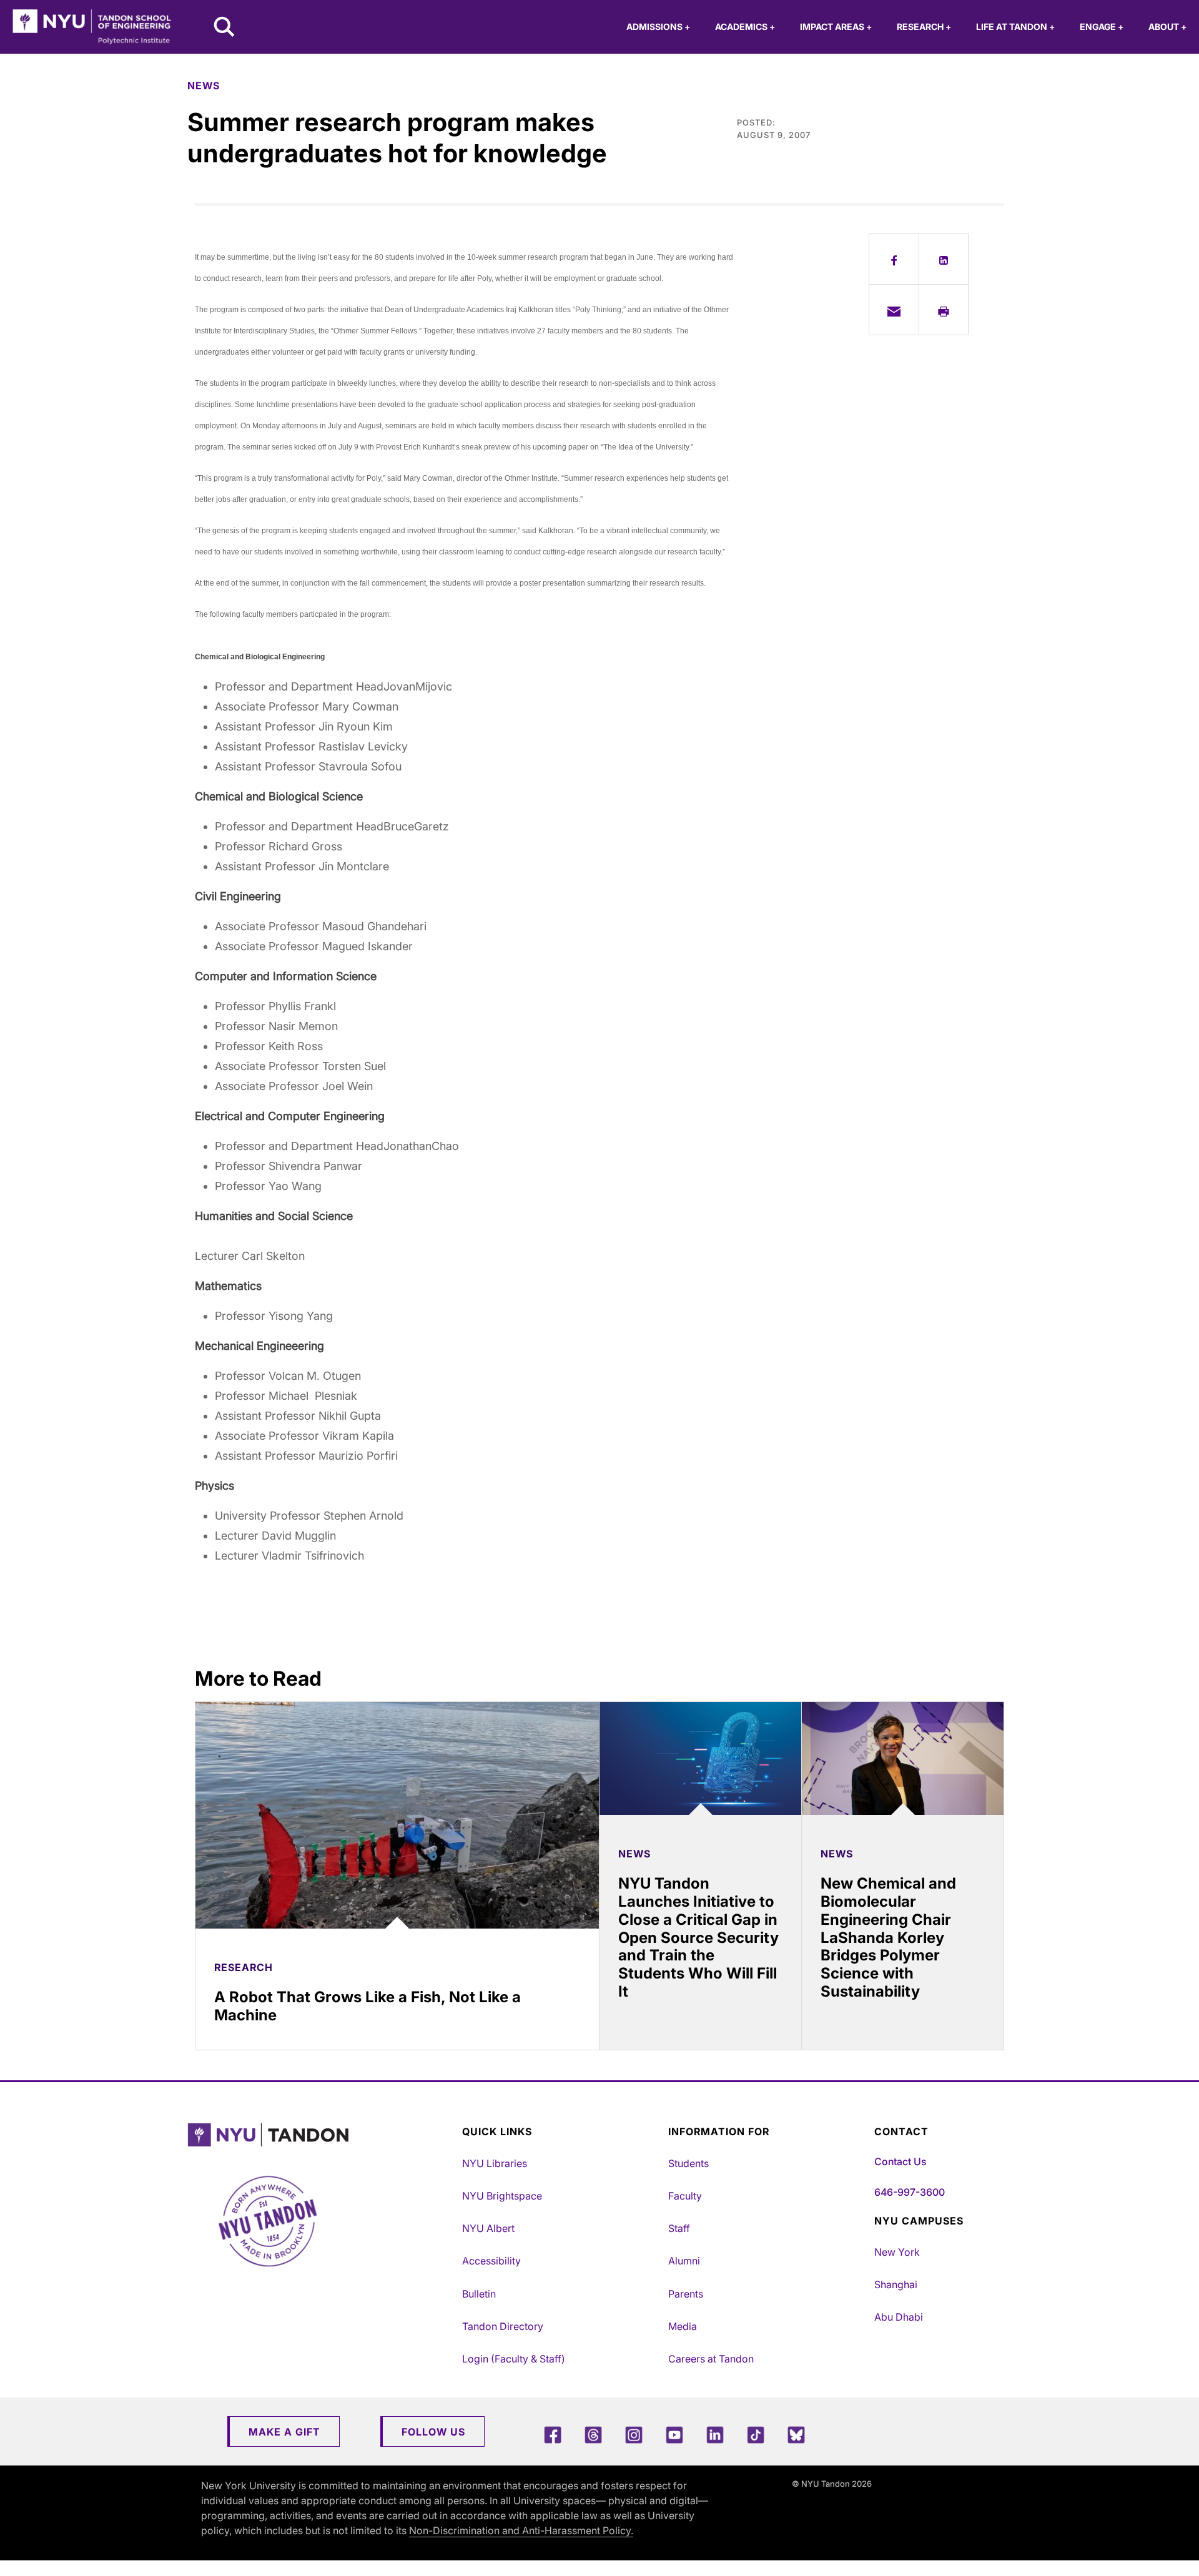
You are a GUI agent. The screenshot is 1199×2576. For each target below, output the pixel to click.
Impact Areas (836, 27)
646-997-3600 (910, 2192)
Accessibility (491, 2261)
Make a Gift (284, 2432)
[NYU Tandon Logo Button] (322, 2135)
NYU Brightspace (502, 2196)
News (204, 86)
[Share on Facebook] (894, 258)
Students (688, 2163)
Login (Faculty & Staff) (514, 2359)
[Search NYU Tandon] (225, 28)
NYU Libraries (495, 2163)
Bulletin (479, 2294)
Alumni (684, 2261)
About (1167, 27)
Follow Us (433, 2432)
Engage (1102, 27)
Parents (686, 2294)
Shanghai (896, 2284)
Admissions (658, 27)
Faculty (685, 2196)
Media (683, 2326)
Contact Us (900, 2161)
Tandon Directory (503, 2326)
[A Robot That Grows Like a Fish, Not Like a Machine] (397, 1815)
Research (924, 27)
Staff (679, 2228)
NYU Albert (488, 2228)
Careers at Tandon (711, 2359)
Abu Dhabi (899, 2317)
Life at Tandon (1015, 27)
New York (897, 2252)
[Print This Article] (944, 310)
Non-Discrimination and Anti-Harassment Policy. (521, 2530)
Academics (745, 27)
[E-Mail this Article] (894, 310)
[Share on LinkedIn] (944, 258)
